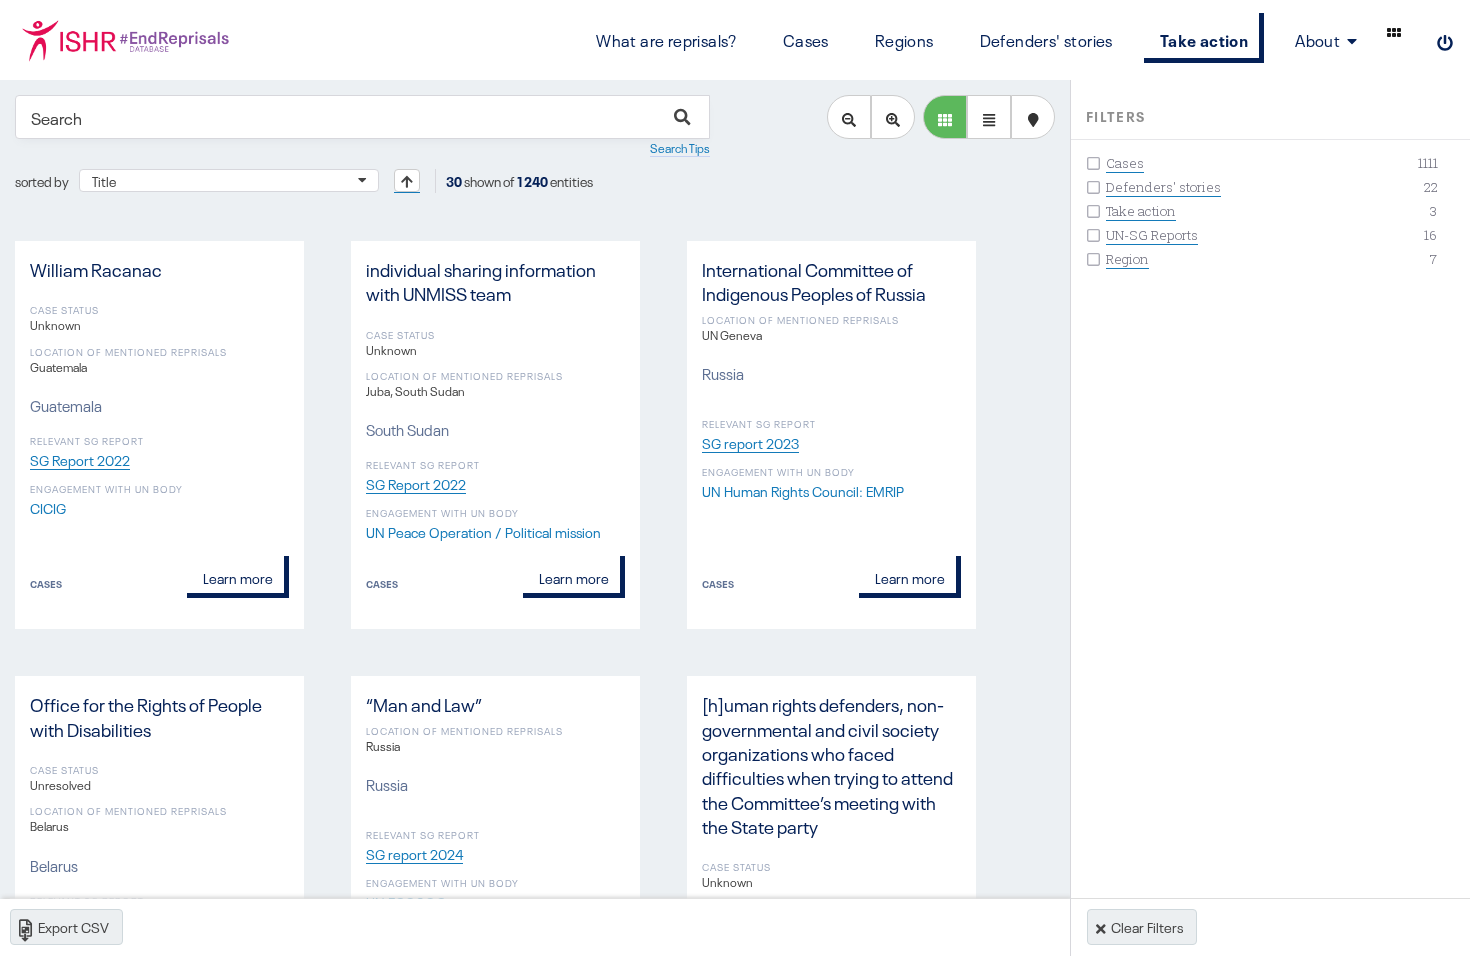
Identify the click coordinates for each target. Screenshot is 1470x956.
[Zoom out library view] (849, 117)
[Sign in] (1445, 40)
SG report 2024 (414, 853)
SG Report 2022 (80, 459)
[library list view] (945, 117)
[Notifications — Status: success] (1394, 32)
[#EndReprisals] (126, 40)
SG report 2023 (750, 442)
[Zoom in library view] (893, 117)
